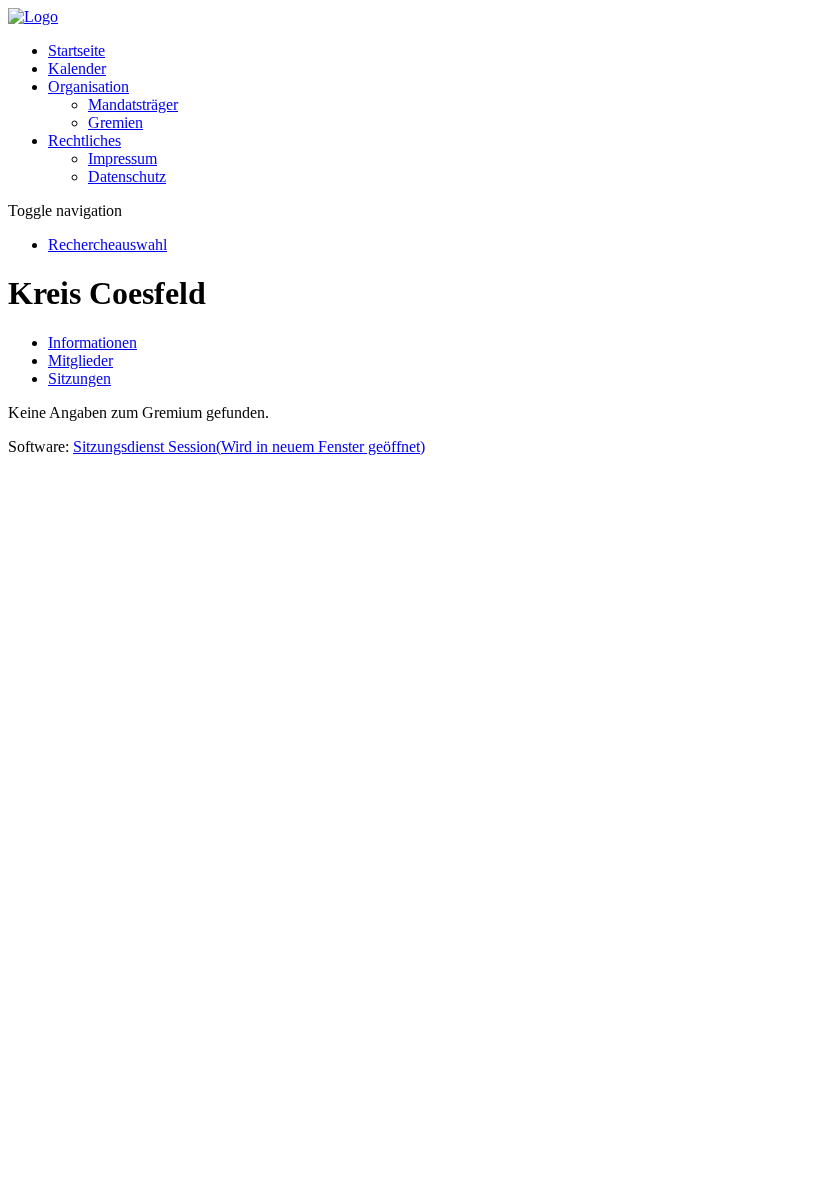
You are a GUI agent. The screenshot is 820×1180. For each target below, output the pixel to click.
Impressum (122, 158)
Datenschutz (127, 176)
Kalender (77, 68)
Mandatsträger (133, 104)
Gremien (115, 122)
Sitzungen (79, 378)
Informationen (92, 342)
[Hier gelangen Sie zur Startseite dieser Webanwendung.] (33, 16)
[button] (88, 86)
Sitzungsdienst (249, 446)
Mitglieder (80, 360)
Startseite (76, 50)
